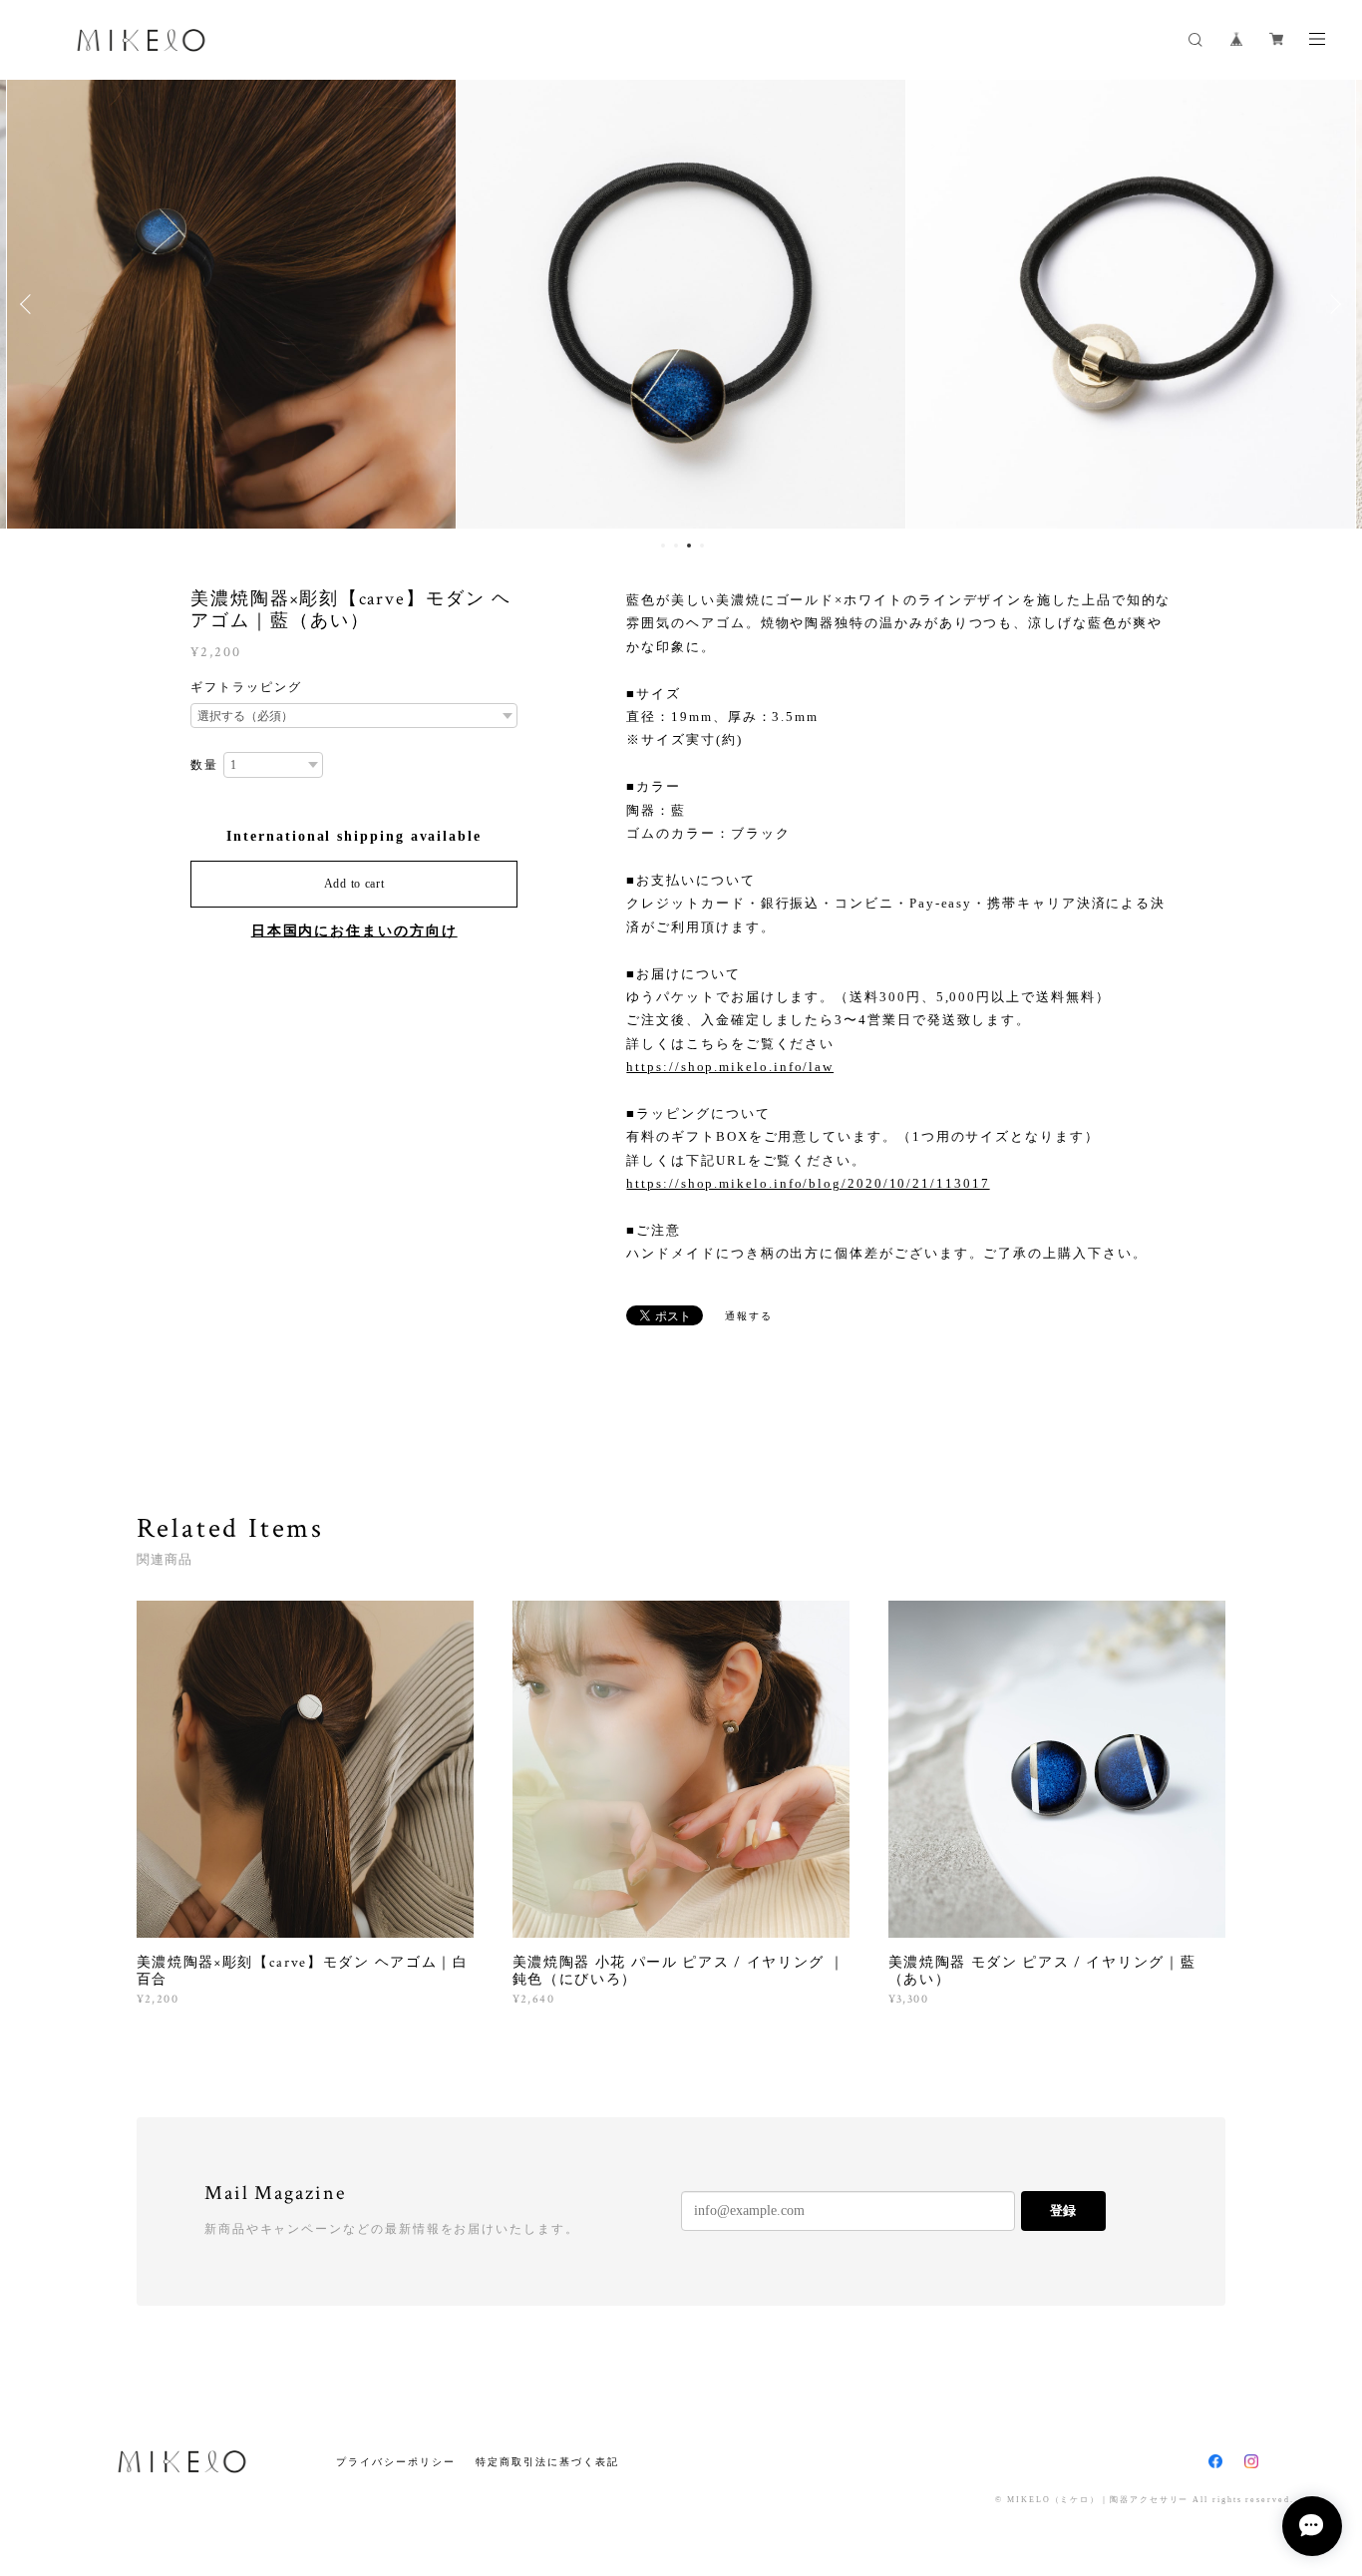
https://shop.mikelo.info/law (730, 1067)
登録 (1063, 2210)
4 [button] (702, 546)
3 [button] (689, 546)
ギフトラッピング (246, 687)
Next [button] (1332, 304)
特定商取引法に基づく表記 (547, 2462)
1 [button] (663, 546)
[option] (231, 304)
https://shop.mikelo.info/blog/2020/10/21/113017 (808, 1183)
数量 (204, 765)
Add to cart (354, 884)
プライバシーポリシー (395, 2462)
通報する (749, 1316)
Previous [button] (30, 304)
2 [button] (676, 546)
